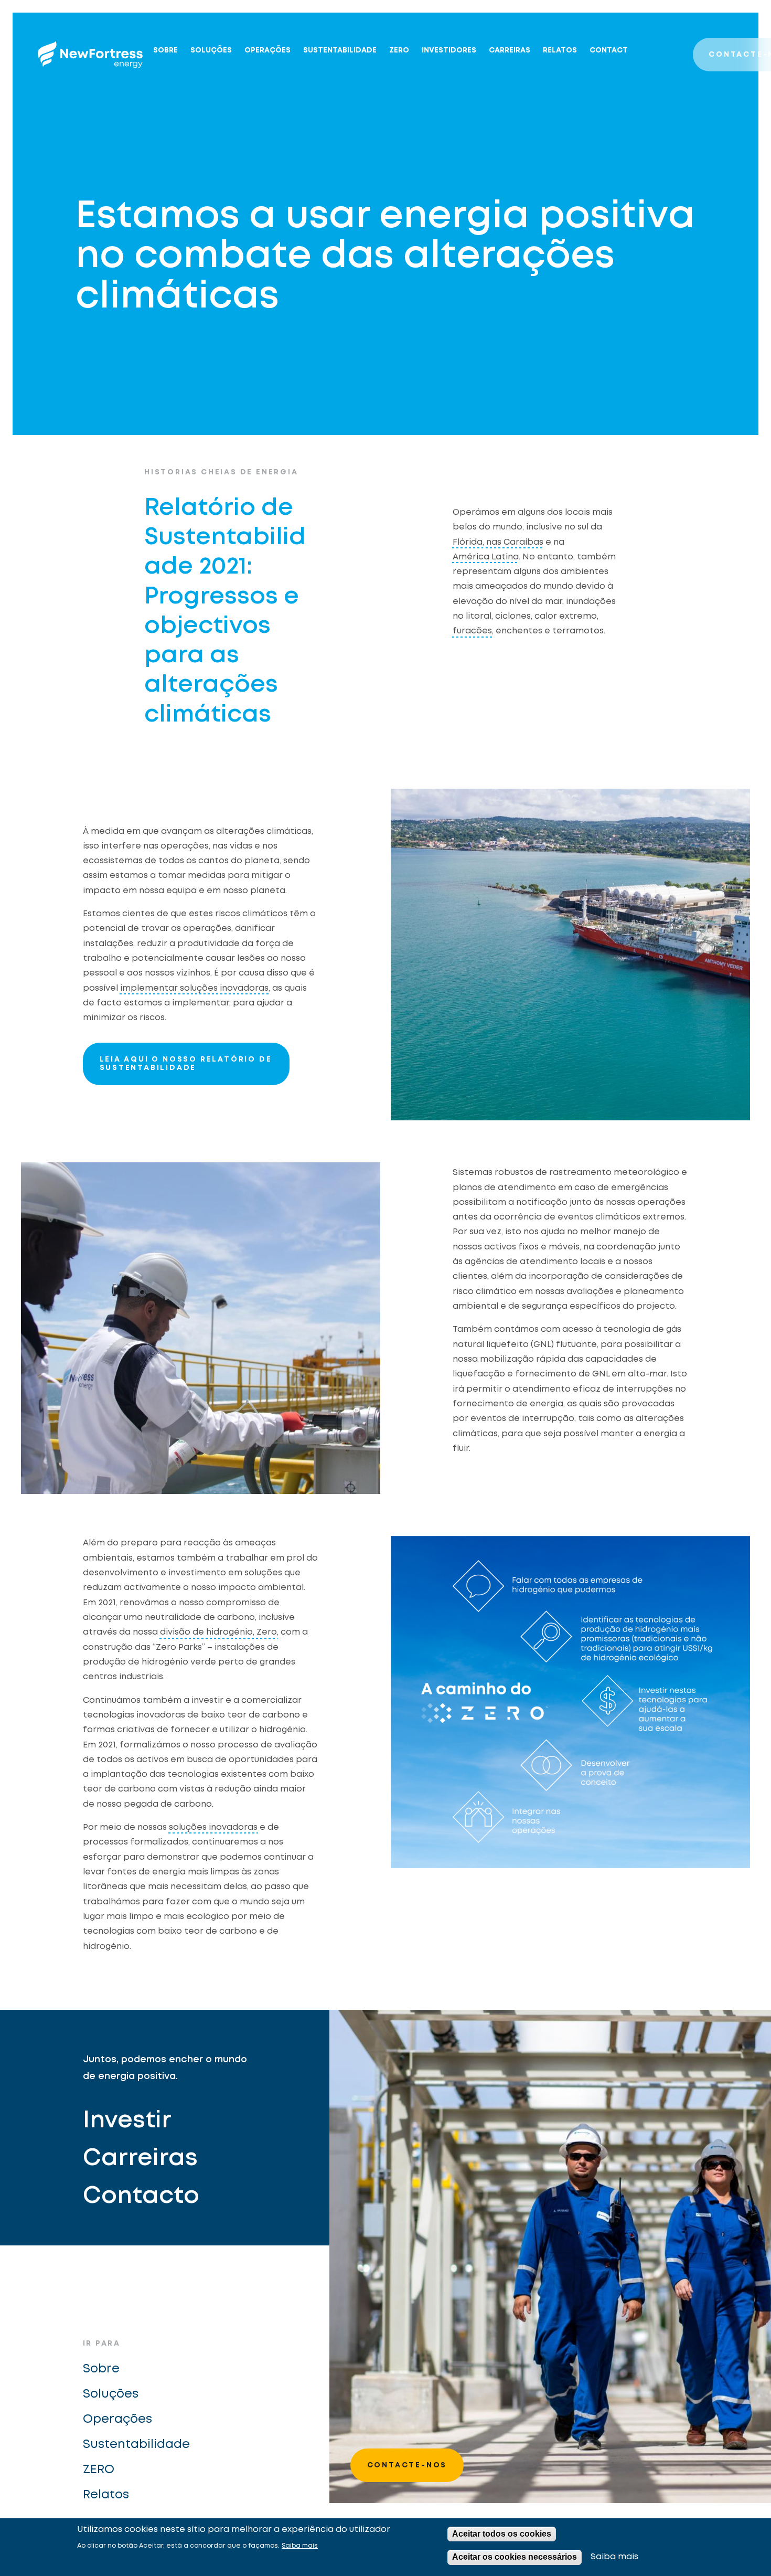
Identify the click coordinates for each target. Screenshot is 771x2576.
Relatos (560, 50)
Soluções (211, 50)
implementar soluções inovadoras (194, 988)
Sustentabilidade (340, 50)
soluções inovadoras (213, 1827)
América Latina (486, 557)
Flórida (468, 542)
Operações (267, 50)
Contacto (141, 2196)
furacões (472, 631)
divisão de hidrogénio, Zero (218, 1632)
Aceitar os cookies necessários (515, 2557)
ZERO (399, 50)
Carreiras (510, 50)
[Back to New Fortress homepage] (90, 55)
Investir (127, 2121)
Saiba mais (300, 2546)
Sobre (165, 50)
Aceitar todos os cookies (502, 2534)
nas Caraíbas (515, 542)
